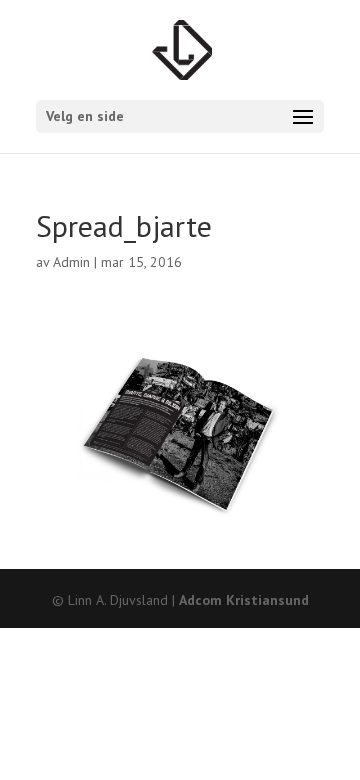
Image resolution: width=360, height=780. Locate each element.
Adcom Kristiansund (244, 600)
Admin (71, 262)
